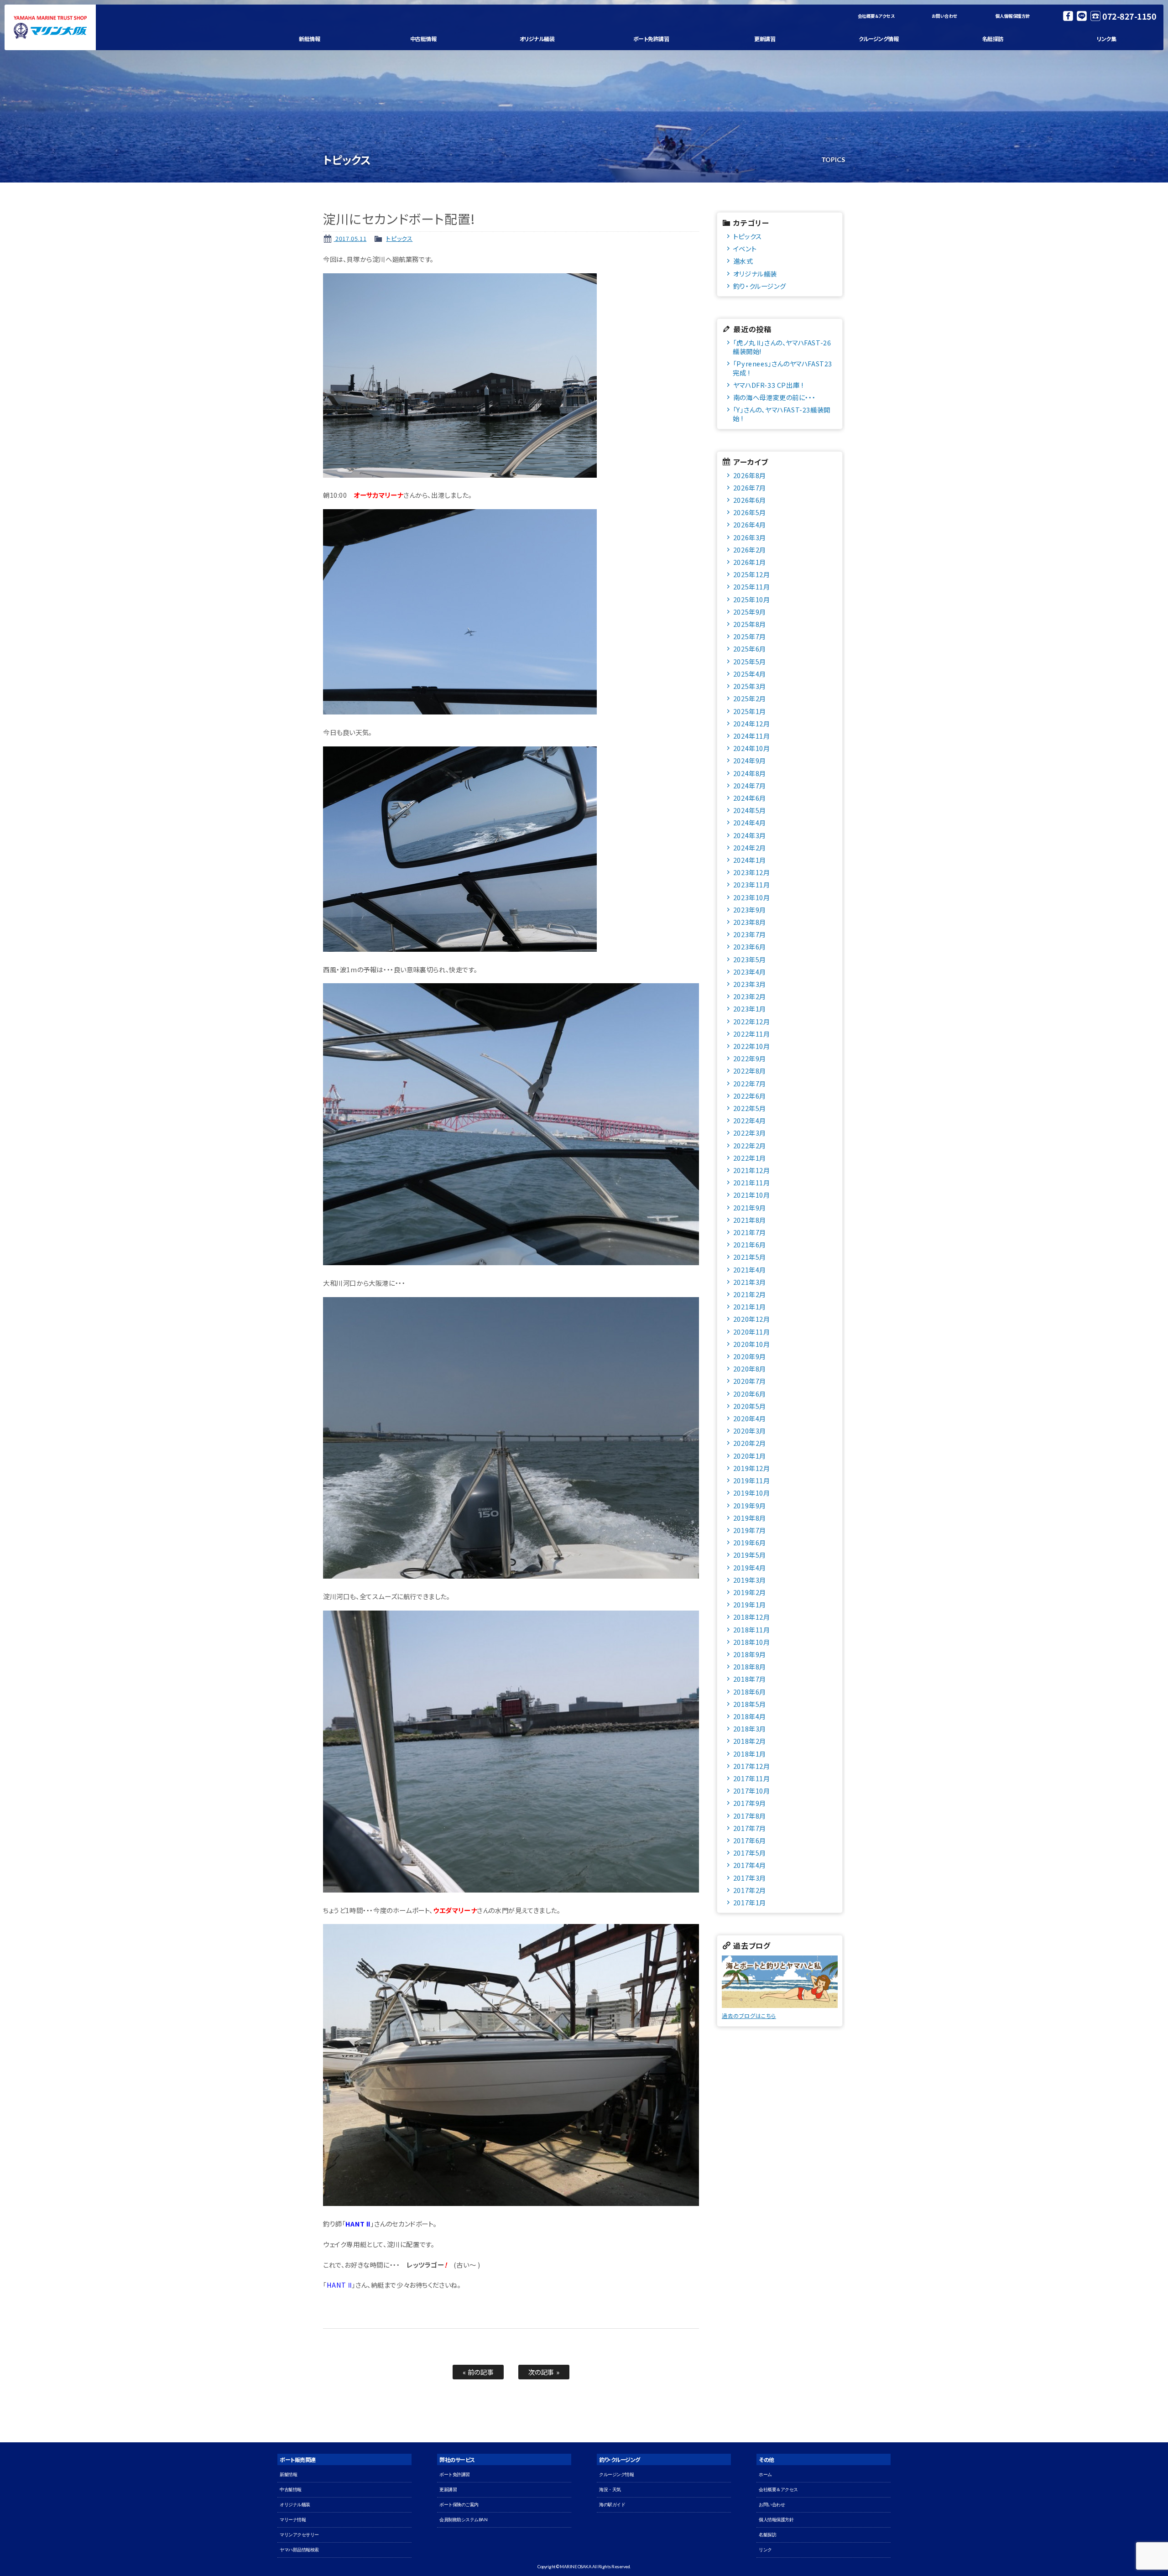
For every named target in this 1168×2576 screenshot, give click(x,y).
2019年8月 (750, 1518)
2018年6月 (750, 1692)
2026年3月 (750, 537)
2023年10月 (752, 897)
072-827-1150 (1129, 16)
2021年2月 (750, 1294)
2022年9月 (750, 1058)
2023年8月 (750, 922)
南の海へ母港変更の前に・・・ (774, 397)
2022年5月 (750, 1108)
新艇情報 (309, 39)
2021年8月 (750, 1220)
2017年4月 (750, 1865)
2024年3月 (750, 835)
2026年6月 (750, 500)
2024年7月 (750, 785)
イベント (745, 248)
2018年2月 (750, 1741)
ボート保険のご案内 (459, 2505)
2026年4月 (750, 524)
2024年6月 (750, 798)
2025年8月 (750, 624)
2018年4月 (750, 1716)
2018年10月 (752, 1642)
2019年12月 (752, 1468)
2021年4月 (750, 1270)
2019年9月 (750, 1505)
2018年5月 (750, 1704)
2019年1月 (750, 1604)
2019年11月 (752, 1480)
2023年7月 (750, 934)
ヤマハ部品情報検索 (299, 2550)
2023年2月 (750, 996)
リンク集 (1106, 39)
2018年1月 (750, 1754)
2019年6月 (750, 1542)
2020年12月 (752, 1319)
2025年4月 (750, 674)
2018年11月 (752, 1630)
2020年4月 (750, 1418)
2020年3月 (750, 1431)
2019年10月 (752, 1493)
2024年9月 (750, 760)
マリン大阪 (50, 27)
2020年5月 (750, 1406)
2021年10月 (752, 1195)
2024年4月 (750, 822)
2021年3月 (750, 1282)
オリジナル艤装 (537, 39)
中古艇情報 (423, 39)
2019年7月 (750, 1530)
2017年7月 (750, 1828)
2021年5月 (750, 1257)
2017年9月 (750, 1803)
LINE (1082, 16)
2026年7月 (750, 488)
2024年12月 (752, 723)
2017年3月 (750, 1878)
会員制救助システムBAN (463, 2520)
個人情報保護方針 (1013, 16)
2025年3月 (750, 686)
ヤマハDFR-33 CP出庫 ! (768, 385)
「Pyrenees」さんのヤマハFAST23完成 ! (782, 368)
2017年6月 (750, 1840)
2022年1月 (750, 1158)
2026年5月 (750, 512)
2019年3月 (750, 1580)
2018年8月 (750, 1666)
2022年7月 (750, 1083)
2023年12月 (752, 872)
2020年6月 (750, 1394)
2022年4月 (750, 1120)
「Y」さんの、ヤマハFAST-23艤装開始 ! (782, 414)
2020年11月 (752, 1332)
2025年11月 (752, 587)
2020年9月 (750, 1356)
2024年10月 (752, 748)
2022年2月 (750, 1145)
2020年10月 (752, 1344)
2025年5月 (750, 661)
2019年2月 (750, 1592)
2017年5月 (750, 1853)
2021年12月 (752, 1170)
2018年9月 (750, 1654)
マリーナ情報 (293, 2520)
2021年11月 (752, 1182)
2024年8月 (750, 773)
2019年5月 (750, 1555)
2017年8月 (750, 1816)
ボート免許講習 (651, 39)
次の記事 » (544, 2372)
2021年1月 (750, 1306)
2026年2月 (750, 550)
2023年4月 (750, 972)
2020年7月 (750, 1381)
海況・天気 (610, 2490)
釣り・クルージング (759, 286)
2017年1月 (750, 1902)
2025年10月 (752, 599)
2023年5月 (750, 959)
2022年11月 (752, 1034)
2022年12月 (752, 1021)
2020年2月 (750, 1443)
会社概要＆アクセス (876, 16)
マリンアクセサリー (299, 2535)
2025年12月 (752, 574)
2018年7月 (750, 1679)
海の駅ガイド (612, 2505)
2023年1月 (750, 1009)
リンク (765, 2550)
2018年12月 (752, 1617)
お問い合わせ (944, 16)
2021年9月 (750, 1207)
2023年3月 (750, 984)
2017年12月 (752, 1766)
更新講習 (765, 39)
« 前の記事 (478, 2372)
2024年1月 (750, 860)
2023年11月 (752, 884)
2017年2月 (750, 1890)
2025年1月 (750, 711)
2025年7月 (750, 636)
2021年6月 (750, 1244)
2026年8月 (750, 475)
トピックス (399, 238)
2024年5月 (750, 810)
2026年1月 (750, 562)
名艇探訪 (993, 39)
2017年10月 (752, 1791)
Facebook (1068, 16)
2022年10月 (752, 1046)
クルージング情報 (879, 39)
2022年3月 (750, 1133)
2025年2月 (750, 698)
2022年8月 (750, 1071)
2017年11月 (752, 1778)
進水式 (743, 261)
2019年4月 (750, 1567)
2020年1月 (750, 1456)
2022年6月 (750, 1096)
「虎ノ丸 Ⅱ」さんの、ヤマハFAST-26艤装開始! (782, 347)
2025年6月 (750, 649)
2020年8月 (750, 1369)
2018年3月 (750, 1729)
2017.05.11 (350, 238)
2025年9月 (750, 612)
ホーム (765, 2474)
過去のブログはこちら (749, 2015)
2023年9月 (750, 910)
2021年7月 (750, 1232)
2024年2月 (750, 847)
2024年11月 (752, 736)
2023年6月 (750, 946)
